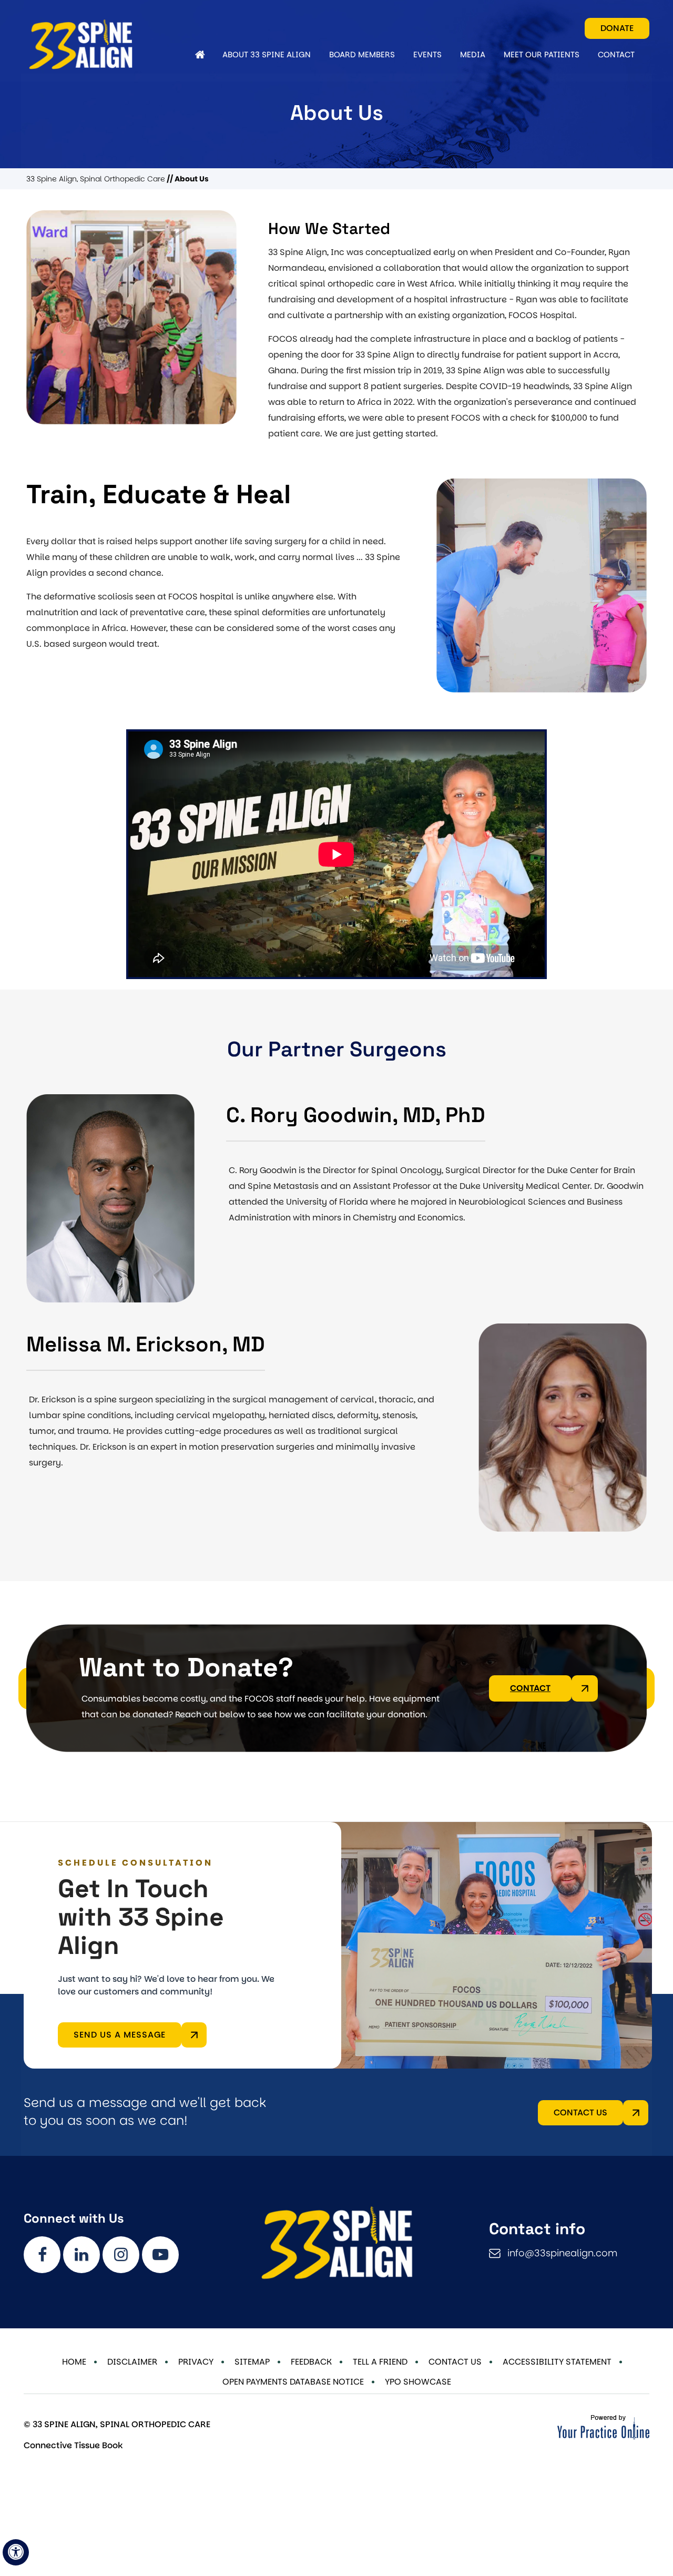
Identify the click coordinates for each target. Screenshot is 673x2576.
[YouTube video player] (336, 854)
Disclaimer (132, 2362)
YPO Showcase (418, 2382)
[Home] (200, 55)
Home (74, 2362)
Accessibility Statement (557, 2362)
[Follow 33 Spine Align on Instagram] (121, 2255)
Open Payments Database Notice (293, 2382)
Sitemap (252, 2362)
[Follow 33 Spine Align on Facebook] (42, 2255)
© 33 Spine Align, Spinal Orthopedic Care (117, 2424)
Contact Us (580, 2112)
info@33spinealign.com (562, 2253)
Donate (617, 28)
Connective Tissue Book (73, 2445)
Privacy (196, 2362)
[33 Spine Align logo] (105, 44)
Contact (530, 1688)
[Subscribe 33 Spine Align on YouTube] (160, 2255)
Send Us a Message (120, 2035)
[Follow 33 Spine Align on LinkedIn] (81, 2255)
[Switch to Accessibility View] (16, 2552)
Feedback (311, 2362)
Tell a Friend (380, 2362)
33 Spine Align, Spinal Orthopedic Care (96, 179)
